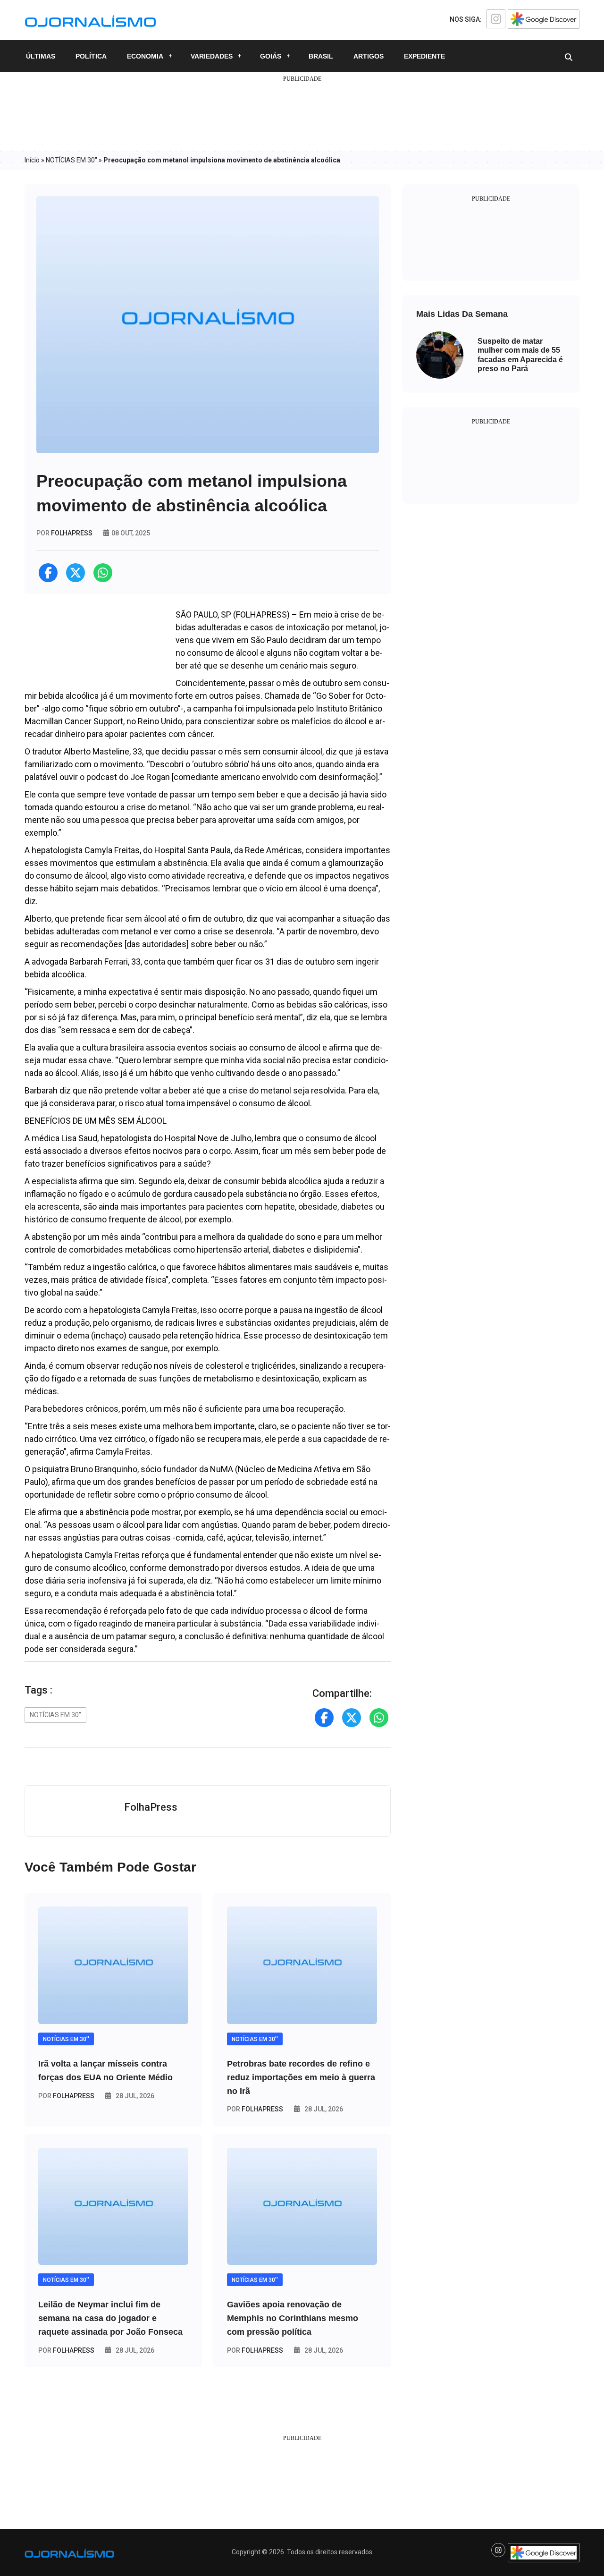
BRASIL (321, 56)
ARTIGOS (369, 56)
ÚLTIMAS (41, 56)
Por (66, 2096)
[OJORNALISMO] (90, 19)
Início (32, 160)
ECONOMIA (145, 56)
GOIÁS (271, 56)
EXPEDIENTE (424, 56)
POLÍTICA (91, 56)
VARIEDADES (212, 56)
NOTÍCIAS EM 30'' (71, 160)
